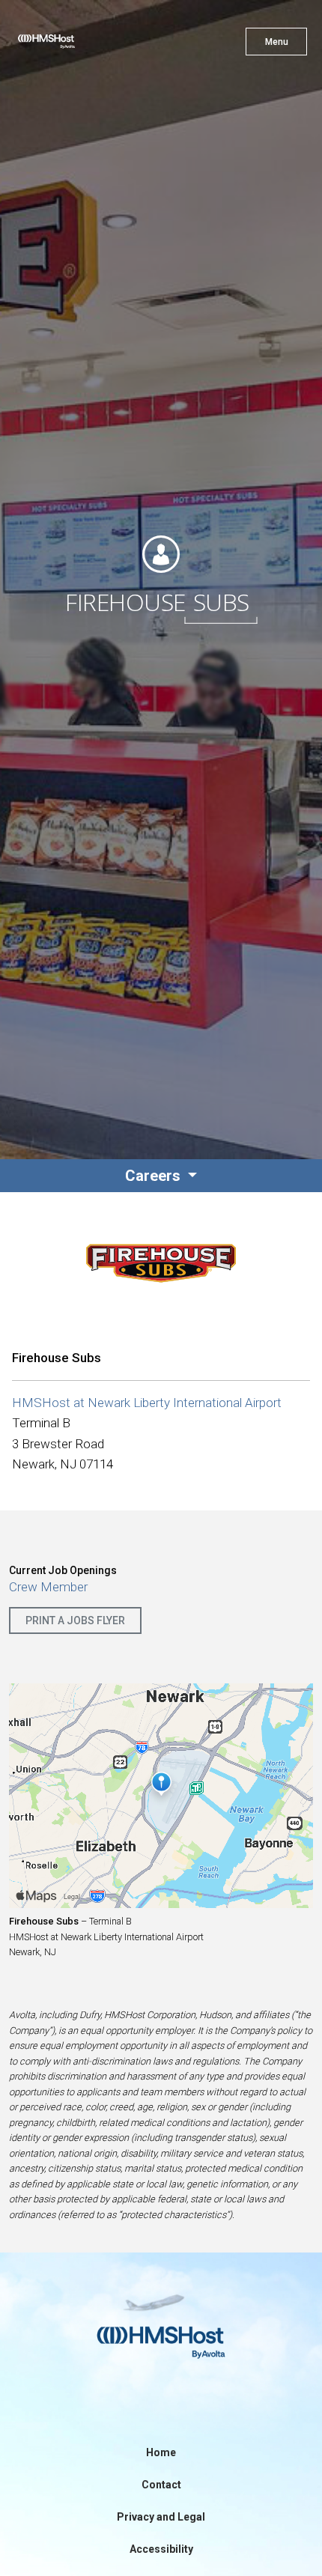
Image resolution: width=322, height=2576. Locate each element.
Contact (161, 2485)
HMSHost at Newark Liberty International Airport (147, 1403)
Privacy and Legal (161, 2517)
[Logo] (73, 45)
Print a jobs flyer (75, 1620)
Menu (277, 42)
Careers (155, 1176)
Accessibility (161, 2549)
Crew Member (48, 1587)
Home (161, 2452)
